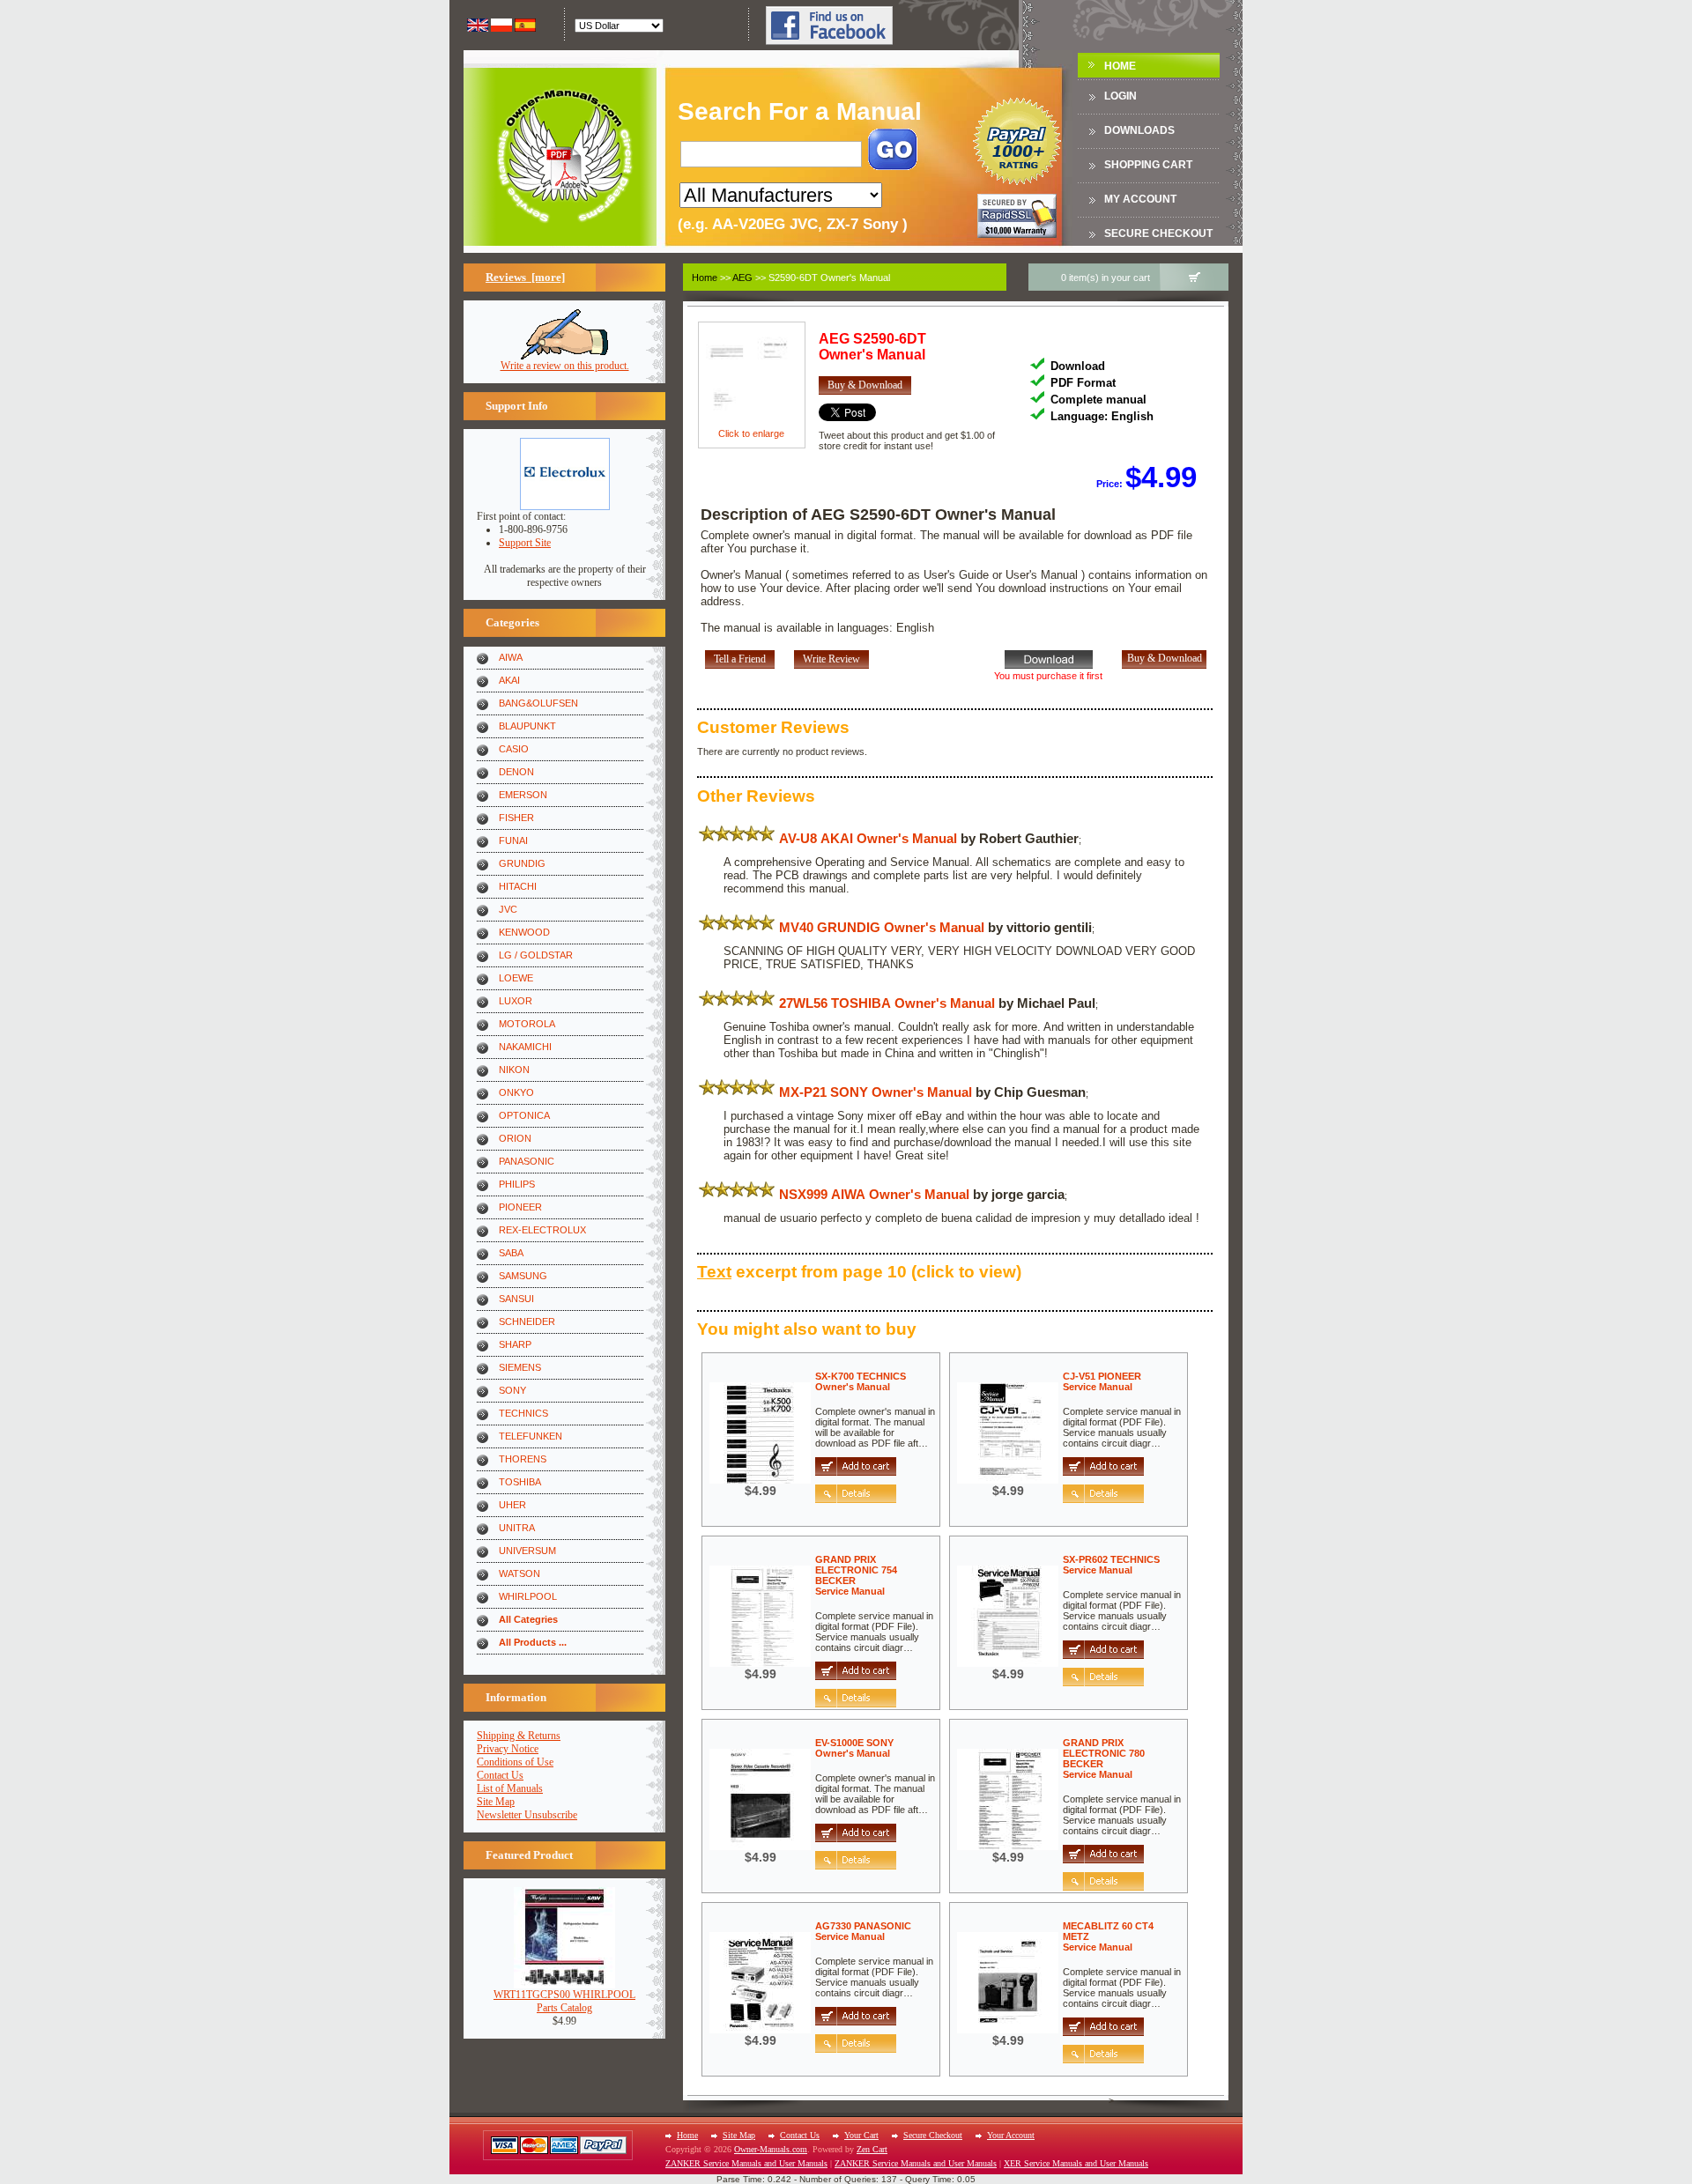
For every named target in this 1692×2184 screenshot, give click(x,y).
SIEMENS (520, 1367)
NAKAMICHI (525, 1047)
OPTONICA (524, 1115)
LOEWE (516, 978)
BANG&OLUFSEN (538, 703)
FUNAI (513, 840)
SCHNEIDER (527, 1322)
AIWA (511, 657)
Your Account (1011, 2135)
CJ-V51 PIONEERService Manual (1102, 1381)
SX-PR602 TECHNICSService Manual (1111, 1565)
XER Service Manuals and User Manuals (1076, 2163)
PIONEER (520, 1207)
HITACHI (518, 886)
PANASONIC (527, 1161)
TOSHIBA (520, 1482)
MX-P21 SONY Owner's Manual (876, 1092)
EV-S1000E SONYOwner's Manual (854, 1748)
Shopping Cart (1148, 165)
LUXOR (516, 1001)
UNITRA (517, 1528)
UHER (512, 1505)
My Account (1140, 199)
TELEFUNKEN (531, 1436)
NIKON (514, 1070)
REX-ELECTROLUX (542, 1230)
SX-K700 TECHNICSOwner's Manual (861, 1381)
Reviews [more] (525, 277)
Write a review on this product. (565, 366)
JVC (508, 909)
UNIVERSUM (527, 1551)
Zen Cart (872, 2149)
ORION (515, 1138)
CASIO (514, 749)
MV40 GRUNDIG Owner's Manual (882, 927)
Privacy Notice (508, 1749)
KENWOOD (524, 932)
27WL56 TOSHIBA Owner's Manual (887, 1003)
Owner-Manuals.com (771, 2149)
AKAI (509, 680)
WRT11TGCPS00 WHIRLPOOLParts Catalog (564, 2001)
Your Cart (861, 2135)
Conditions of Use (515, 1762)
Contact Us (500, 1775)
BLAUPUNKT (527, 726)
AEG (742, 278)
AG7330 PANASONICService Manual (863, 1931)
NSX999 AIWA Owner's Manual (874, 1194)
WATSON (519, 1573)
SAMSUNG (523, 1276)
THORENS (523, 1459)
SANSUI (516, 1299)
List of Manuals (510, 1788)
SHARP (515, 1344)
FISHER (516, 818)
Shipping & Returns (519, 1736)
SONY (512, 1390)
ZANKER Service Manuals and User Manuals (746, 2163)
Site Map (496, 1802)
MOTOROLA (527, 1024)
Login (1121, 96)
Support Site (525, 543)
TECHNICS (523, 1413)
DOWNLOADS (1139, 130)
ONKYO (516, 1092)
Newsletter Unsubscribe (527, 1815)
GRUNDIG (522, 863)
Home (1120, 66)
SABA (511, 1253)
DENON (516, 772)
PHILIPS (517, 1184)
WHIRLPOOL (528, 1596)
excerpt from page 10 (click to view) (859, 1272)
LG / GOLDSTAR (536, 955)
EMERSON (523, 795)
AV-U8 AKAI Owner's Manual (868, 838)
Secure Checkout (1158, 233)
